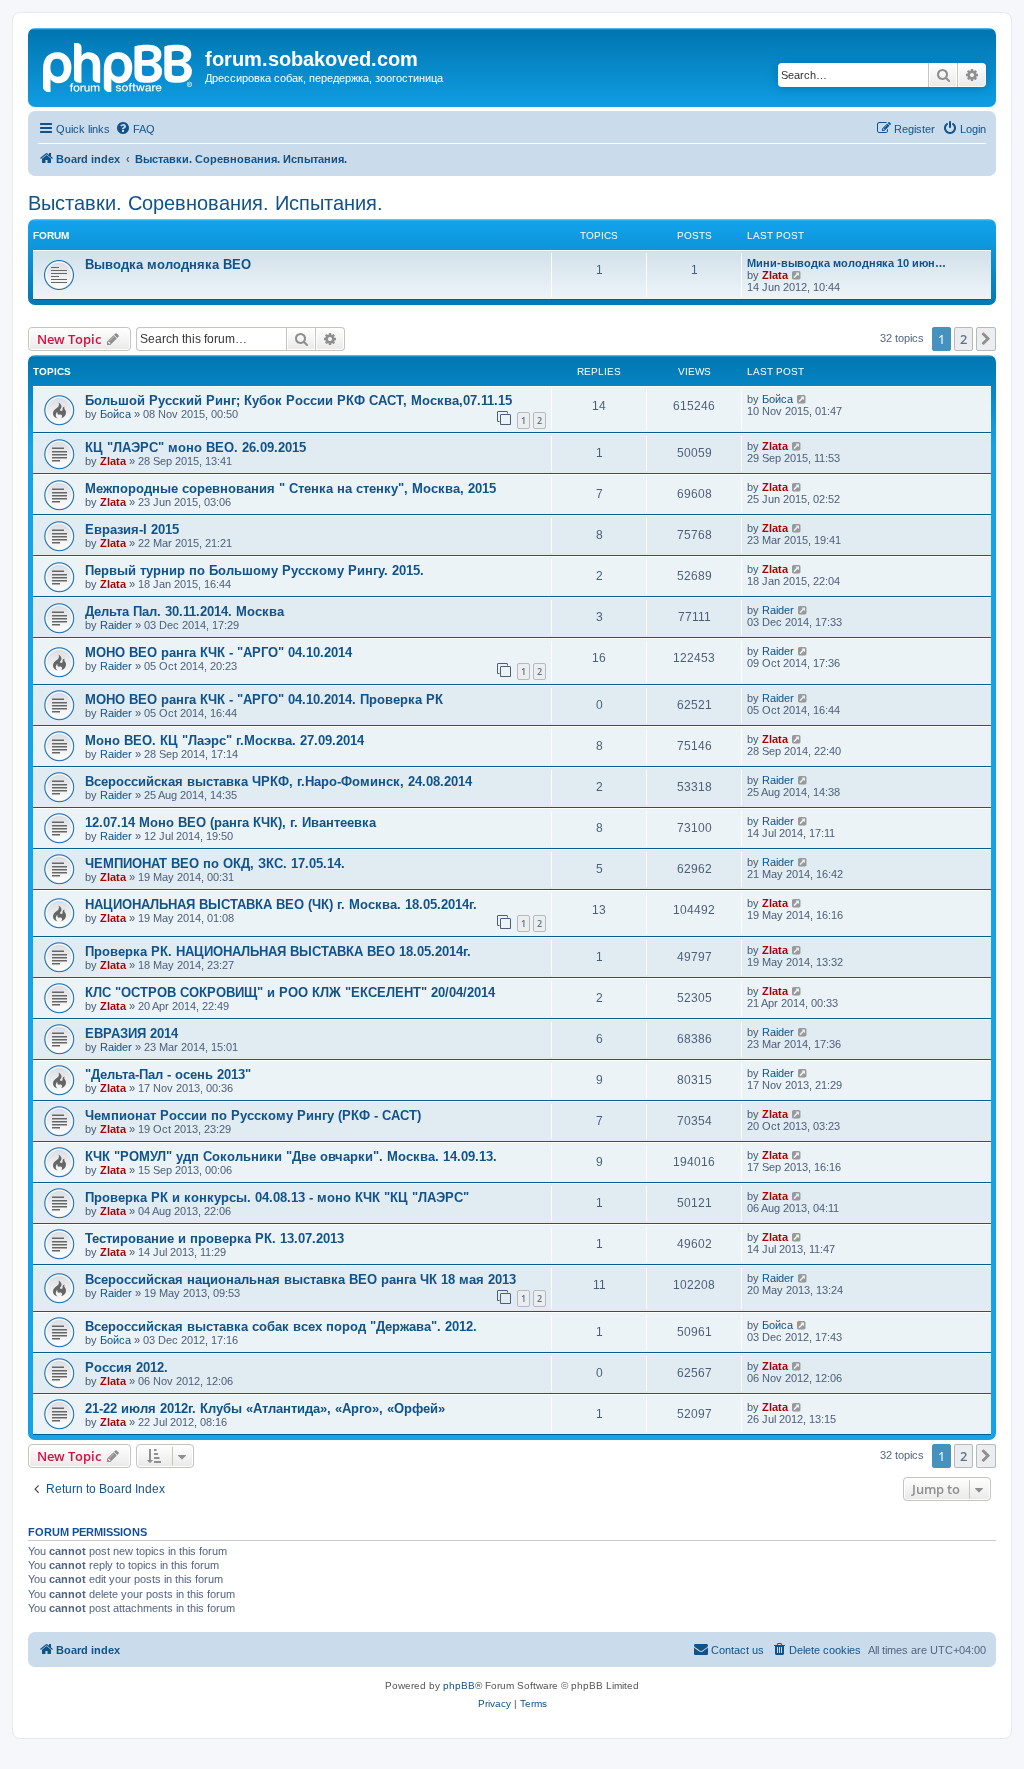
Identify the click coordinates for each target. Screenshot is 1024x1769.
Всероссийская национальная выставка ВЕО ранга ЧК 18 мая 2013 (300, 1279)
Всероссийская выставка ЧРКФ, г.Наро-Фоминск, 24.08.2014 (278, 781)
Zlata (775, 275)
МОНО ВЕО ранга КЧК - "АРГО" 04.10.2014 (218, 652)
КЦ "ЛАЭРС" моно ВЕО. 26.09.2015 (195, 447)
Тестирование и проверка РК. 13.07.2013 (214, 1238)
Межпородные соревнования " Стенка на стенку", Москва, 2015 (290, 488)
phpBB (459, 1685)
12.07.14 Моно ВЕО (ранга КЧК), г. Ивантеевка (230, 822)
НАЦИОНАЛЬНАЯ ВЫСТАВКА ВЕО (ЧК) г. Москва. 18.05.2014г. (281, 904)
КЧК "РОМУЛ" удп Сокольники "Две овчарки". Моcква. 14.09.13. (291, 1156)
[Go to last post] (802, 399)
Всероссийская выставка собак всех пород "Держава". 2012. (281, 1326)
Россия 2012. (126, 1367)
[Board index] (119, 65)
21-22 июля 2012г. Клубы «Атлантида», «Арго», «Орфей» (265, 1408)
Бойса (115, 414)
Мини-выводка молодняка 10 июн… (846, 263)
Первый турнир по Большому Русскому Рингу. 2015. (254, 570)
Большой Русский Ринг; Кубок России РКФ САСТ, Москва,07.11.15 (298, 400)
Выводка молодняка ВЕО (168, 264)
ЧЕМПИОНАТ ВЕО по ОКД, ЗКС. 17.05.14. (215, 863)
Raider (116, 625)
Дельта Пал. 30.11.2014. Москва (184, 611)
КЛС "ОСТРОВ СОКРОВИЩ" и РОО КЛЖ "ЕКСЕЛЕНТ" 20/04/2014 (290, 992)
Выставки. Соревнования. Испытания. (205, 203)
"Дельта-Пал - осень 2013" (168, 1074)
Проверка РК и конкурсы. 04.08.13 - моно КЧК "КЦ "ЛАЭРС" (277, 1197)
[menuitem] (135, 129)
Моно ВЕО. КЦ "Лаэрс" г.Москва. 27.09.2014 (224, 740)
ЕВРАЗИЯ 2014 (131, 1033)
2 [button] (963, 339)
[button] (986, 339)
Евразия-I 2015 (132, 529)
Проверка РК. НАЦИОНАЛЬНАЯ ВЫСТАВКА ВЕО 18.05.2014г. (278, 951)
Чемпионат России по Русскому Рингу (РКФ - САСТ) (253, 1115)
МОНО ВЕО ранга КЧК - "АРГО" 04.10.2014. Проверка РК (264, 699)
